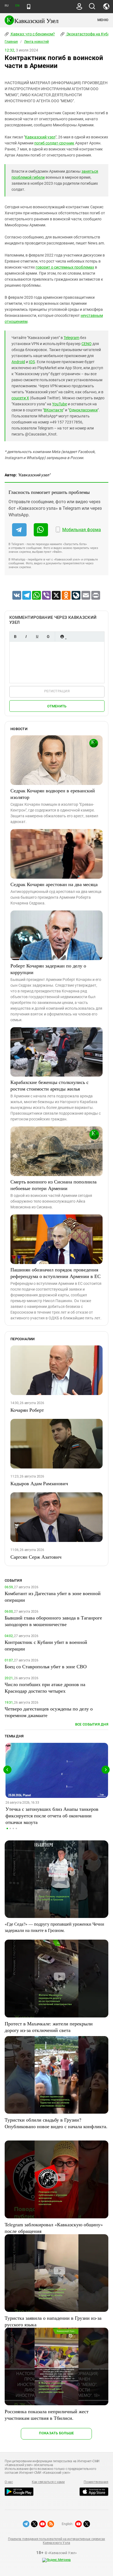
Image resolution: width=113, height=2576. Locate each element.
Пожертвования (96, 2482)
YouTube (60, 404)
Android (18, 362)
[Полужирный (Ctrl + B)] (15, 637)
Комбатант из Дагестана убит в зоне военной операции (53, 1596)
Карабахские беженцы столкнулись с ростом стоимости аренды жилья (50, 1085)
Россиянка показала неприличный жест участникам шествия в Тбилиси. (47, 2415)
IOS (32, 362)
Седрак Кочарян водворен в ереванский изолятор (53, 794)
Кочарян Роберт (27, 1410)
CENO (87, 344)
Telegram (71, 338)
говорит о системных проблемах (65, 267)
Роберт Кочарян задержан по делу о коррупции (48, 969)
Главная (11, 42)
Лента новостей (36, 42)
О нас (9, 2482)
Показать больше (56, 2433)
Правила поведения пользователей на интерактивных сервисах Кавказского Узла (56, 2541)
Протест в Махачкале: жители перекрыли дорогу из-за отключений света (49, 2027)
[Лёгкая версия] (29, 7)
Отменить (57, 706)
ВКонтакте (53, 410)
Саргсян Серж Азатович (36, 1557)
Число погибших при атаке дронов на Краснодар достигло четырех (45, 1687)
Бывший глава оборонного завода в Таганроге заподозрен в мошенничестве (53, 1621)
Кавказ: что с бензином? (32, 34)
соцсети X (20, 398)
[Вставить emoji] (62, 637)
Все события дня (92, 1724)
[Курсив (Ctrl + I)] (26, 637)
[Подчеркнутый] (37, 637)
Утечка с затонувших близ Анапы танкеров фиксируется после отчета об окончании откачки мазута (52, 1815)
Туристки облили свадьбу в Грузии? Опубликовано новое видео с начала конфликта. (56, 2123)
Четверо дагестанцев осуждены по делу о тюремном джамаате (49, 1712)
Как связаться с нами (48, 2482)
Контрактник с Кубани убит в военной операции (46, 1645)
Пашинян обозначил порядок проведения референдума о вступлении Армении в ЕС (56, 1273)
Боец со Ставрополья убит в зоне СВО (46, 1666)
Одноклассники (83, 410)
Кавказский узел (40, 137)
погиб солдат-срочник (54, 143)
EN (17, 6)
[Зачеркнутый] (48, 637)
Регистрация (57, 691)
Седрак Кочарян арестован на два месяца (54, 884)
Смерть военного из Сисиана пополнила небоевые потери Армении (53, 1185)
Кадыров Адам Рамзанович (39, 1483)
